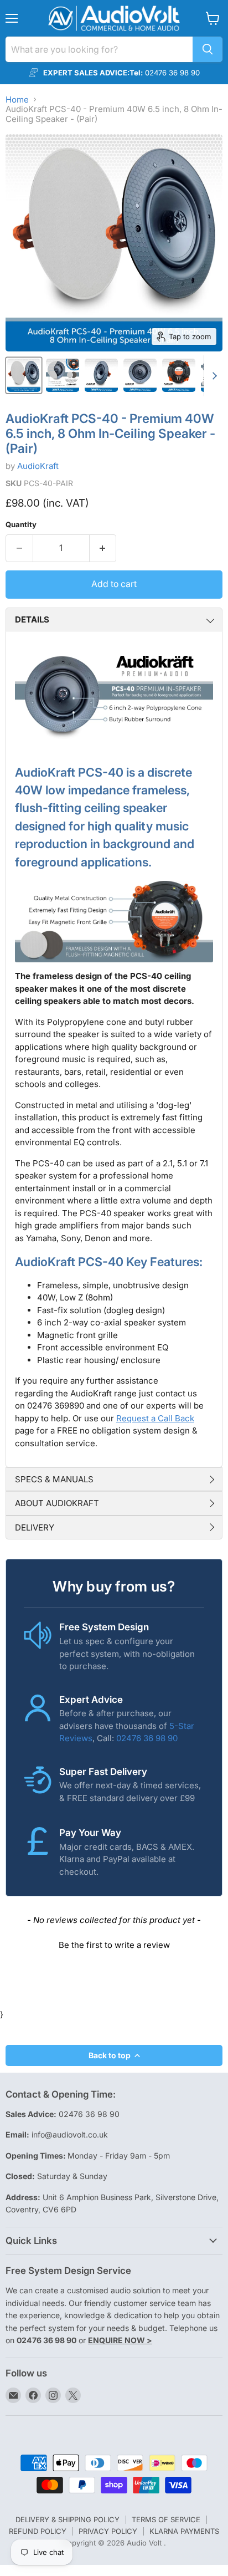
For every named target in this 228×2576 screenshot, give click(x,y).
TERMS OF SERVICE (166, 2519)
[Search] (208, 49)
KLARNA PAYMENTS (184, 2531)
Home (17, 100)
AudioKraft (38, 466)
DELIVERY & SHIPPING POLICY (68, 2519)
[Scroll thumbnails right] (213, 376)
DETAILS (32, 619)
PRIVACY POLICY (108, 2531)
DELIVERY (35, 1527)
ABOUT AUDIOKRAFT (57, 1503)
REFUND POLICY (38, 2531)
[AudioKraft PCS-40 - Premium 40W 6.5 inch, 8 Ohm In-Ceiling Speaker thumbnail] (63, 375)
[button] (114, 1944)
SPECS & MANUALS (54, 1479)
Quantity (21, 525)
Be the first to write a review (114, 1945)
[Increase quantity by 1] (103, 548)
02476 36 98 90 (147, 1738)
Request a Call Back (155, 1418)
